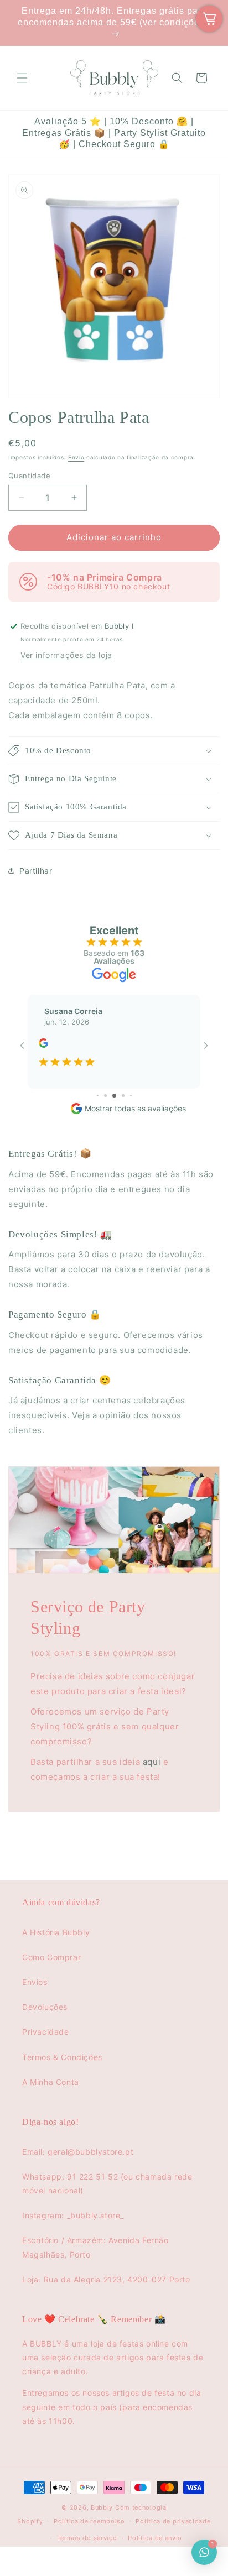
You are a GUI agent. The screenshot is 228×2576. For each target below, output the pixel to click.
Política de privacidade (173, 2521)
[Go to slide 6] (114, 1096)
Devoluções (45, 2007)
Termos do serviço (87, 2538)
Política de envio (155, 2538)
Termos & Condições (62, 2057)
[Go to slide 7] (123, 1096)
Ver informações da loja (66, 655)
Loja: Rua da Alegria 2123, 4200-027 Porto (106, 2279)
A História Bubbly (56, 1932)
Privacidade (46, 2032)
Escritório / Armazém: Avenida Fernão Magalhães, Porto (95, 2247)
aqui (152, 1762)
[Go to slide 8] (131, 1096)
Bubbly (102, 2507)
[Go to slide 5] (105, 1096)
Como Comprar (51, 1957)
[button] (22, 78)
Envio (76, 457)
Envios (35, 1982)
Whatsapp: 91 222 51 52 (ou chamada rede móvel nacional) (107, 2183)
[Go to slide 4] (98, 1096)
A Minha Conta (51, 2082)
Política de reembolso (89, 2521)
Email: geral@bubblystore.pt (78, 2152)
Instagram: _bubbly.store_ (73, 2215)
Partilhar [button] (36, 871)
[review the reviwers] (43, 1045)
